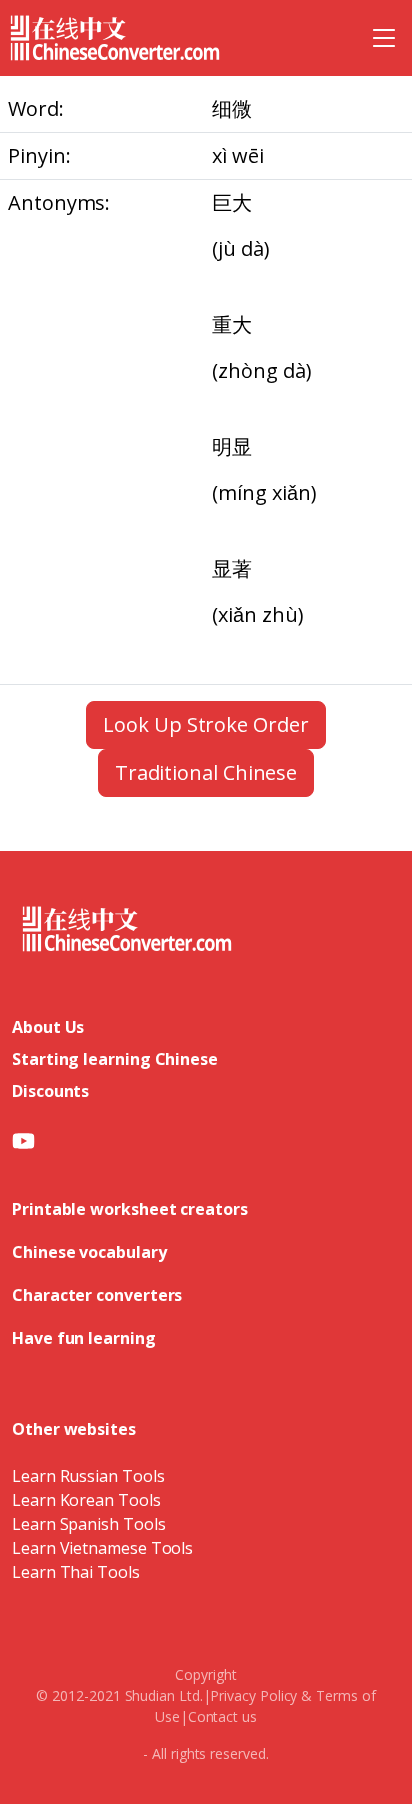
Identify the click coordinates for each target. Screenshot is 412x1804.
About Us (48, 1027)
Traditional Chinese (206, 772)
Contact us (222, 1716)
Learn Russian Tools (88, 1476)
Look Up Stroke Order (205, 724)
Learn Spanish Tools (88, 1524)
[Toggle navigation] (384, 38)
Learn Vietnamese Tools (102, 1548)
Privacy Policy (253, 1695)
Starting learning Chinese (115, 1059)
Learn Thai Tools (76, 1572)
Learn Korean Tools (86, 1500)
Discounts (50, 1091)
